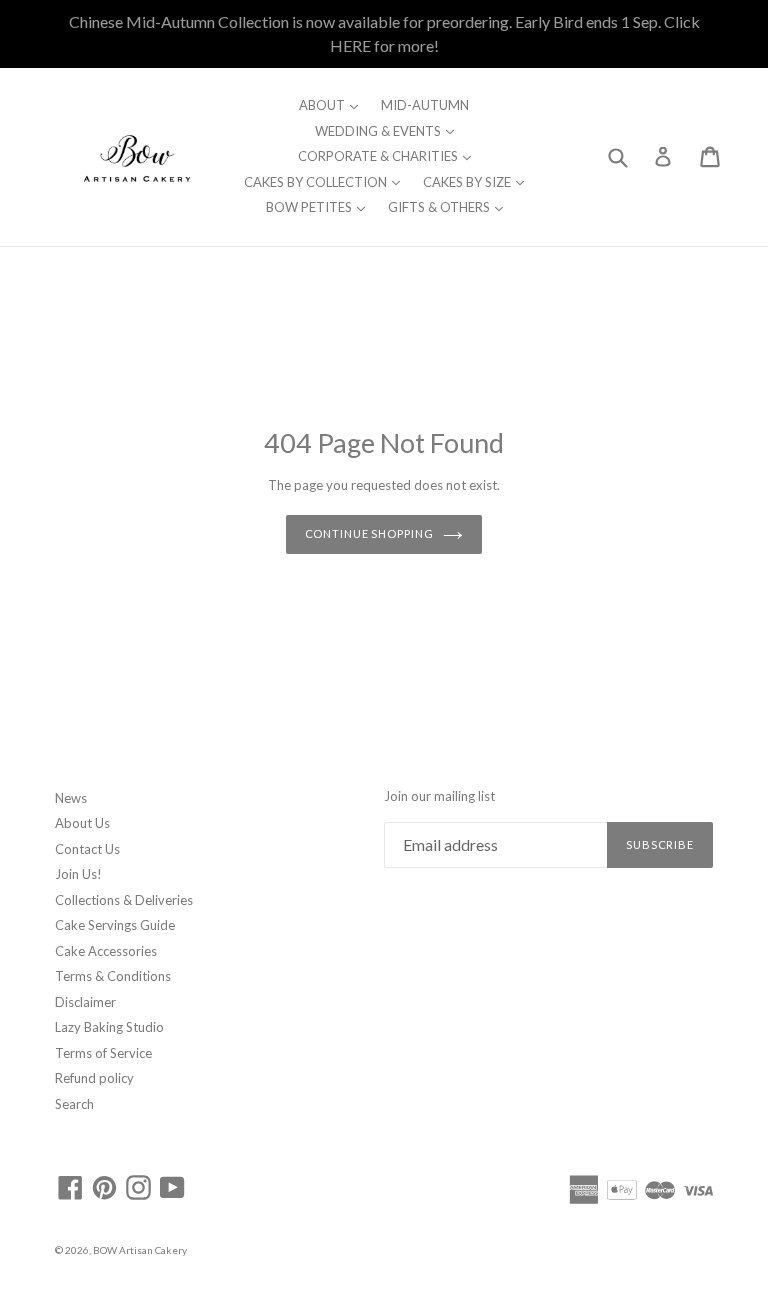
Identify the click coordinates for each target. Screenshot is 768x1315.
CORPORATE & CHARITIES (389, 155)
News (71, 798)
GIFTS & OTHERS (450, 206)
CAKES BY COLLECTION (327, 181)
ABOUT (333, 104)
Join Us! (78, 874)
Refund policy (94, 1078)
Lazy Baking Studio (109, 1027)
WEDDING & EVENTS (389, 130)
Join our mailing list (439, 796)
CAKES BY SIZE (478, 181)
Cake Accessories (106, 951)
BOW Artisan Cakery (140, 1250)
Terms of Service (103, 1053)
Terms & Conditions (113, 976)
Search (74, 1104)
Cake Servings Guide (115, 925)
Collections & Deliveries (124, 900)
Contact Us (87, 849)
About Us (82, 823)
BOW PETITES (320, 206)
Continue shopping (369, 533)
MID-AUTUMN (425, 105)
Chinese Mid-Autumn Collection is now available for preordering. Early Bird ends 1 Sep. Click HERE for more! (384, 33)
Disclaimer (85, 1002)
